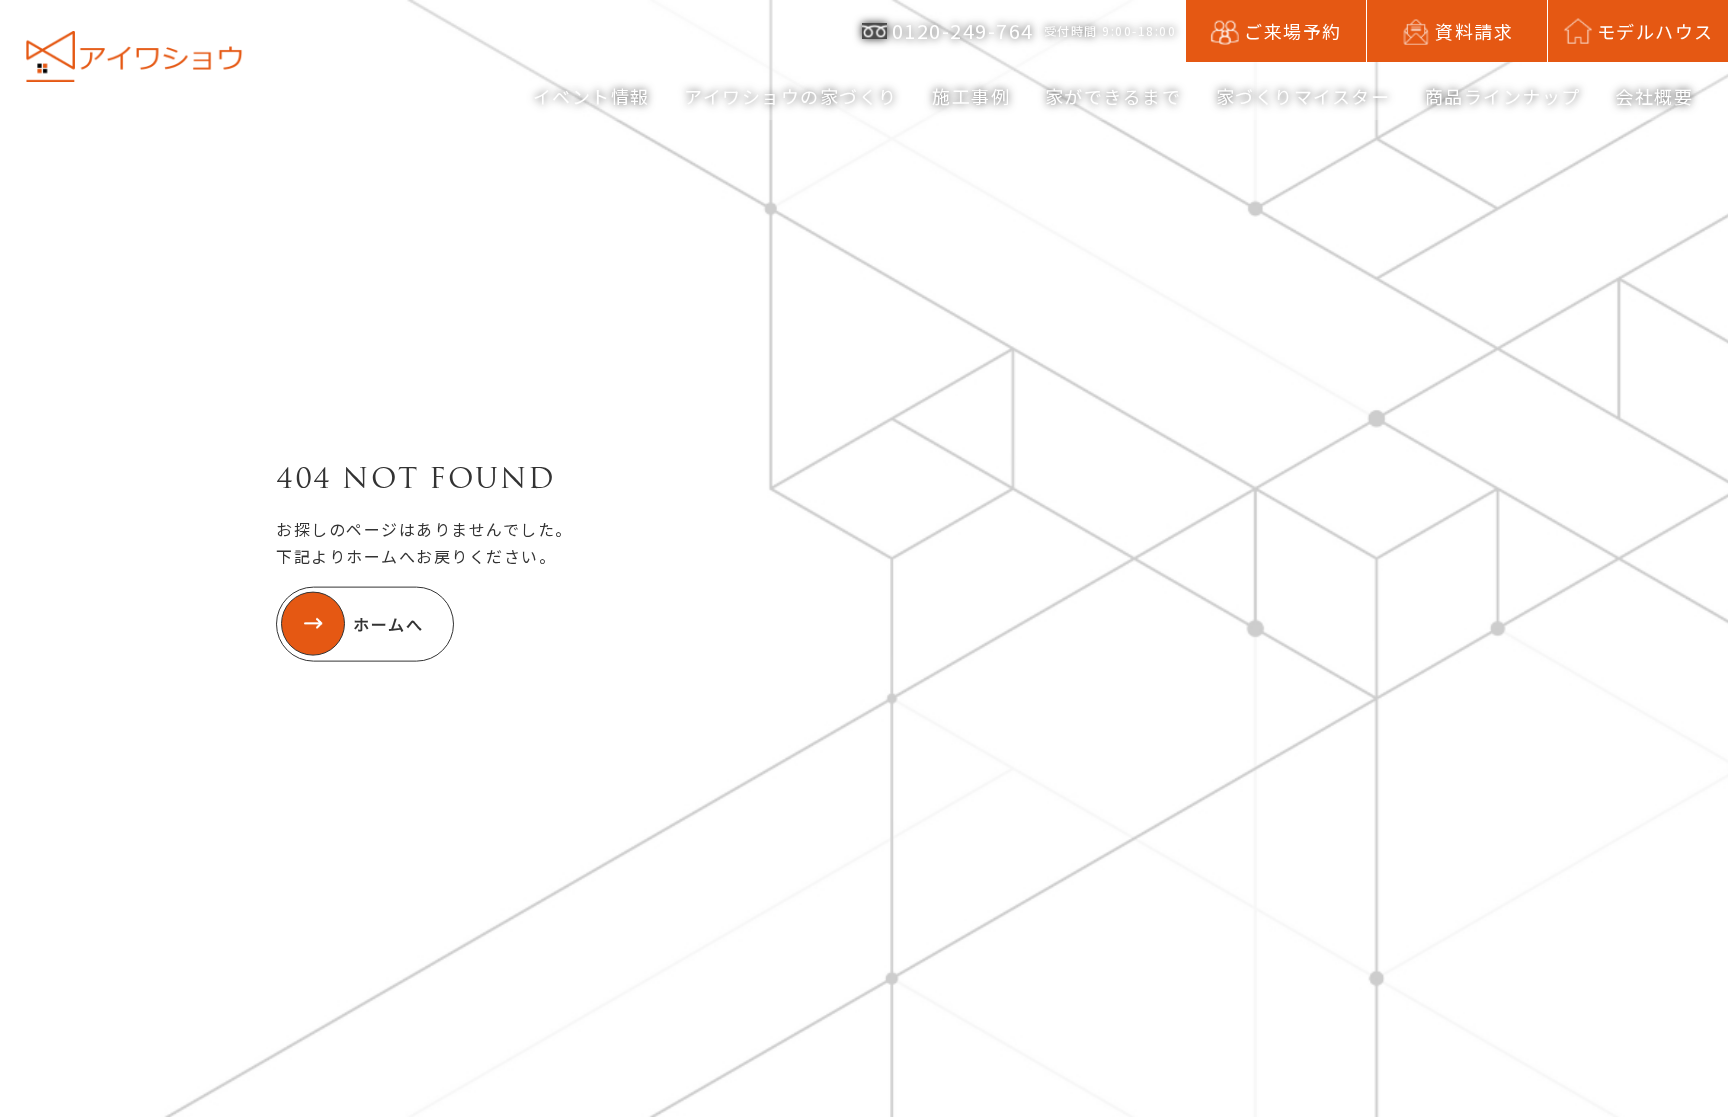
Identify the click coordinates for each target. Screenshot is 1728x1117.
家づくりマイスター (1303, 96)
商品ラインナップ (1503, 96)
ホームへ (388, 623)
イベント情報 (591, 96)
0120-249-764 (963, 30)
